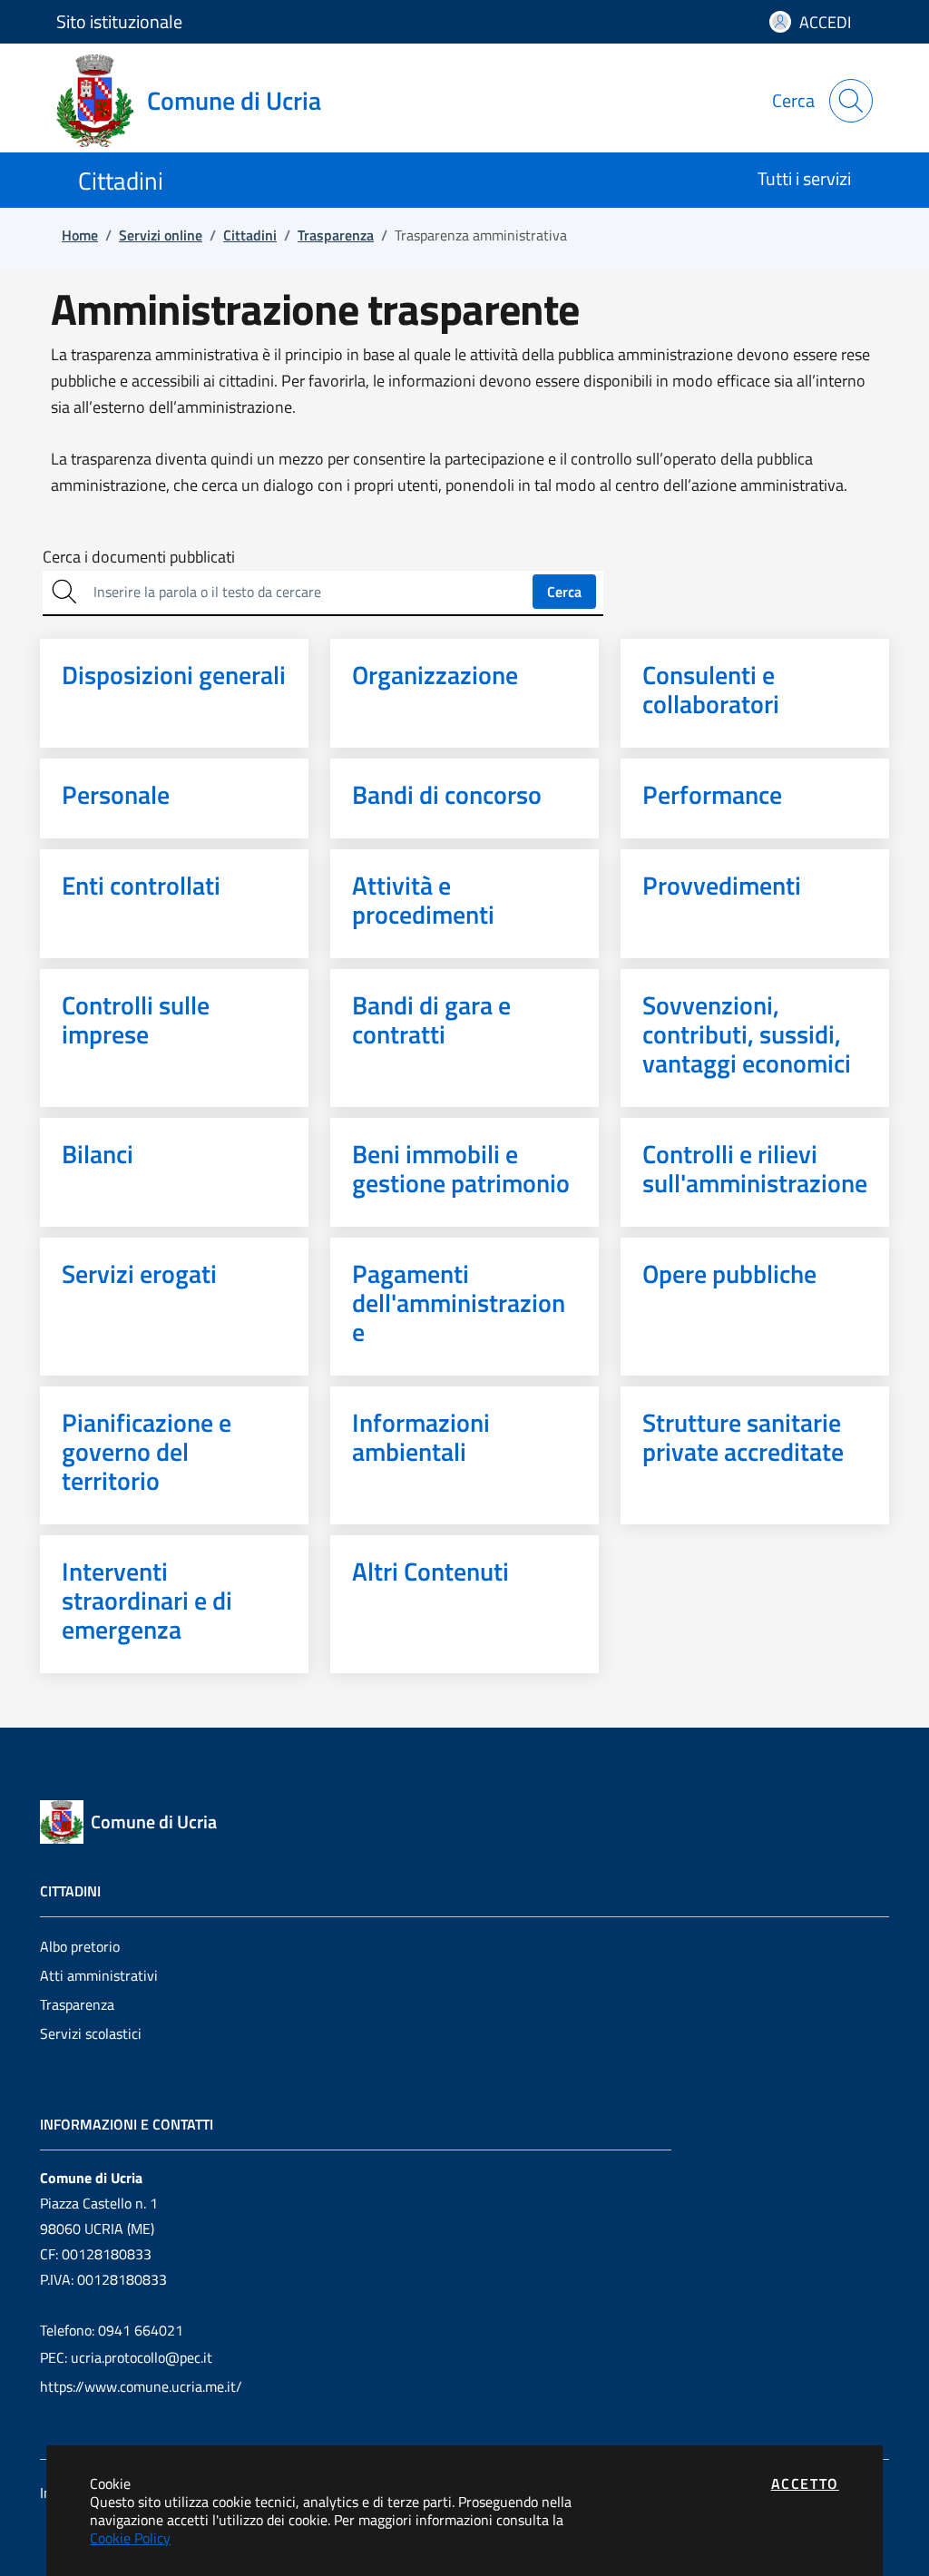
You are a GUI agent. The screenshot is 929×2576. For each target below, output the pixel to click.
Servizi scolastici (91, 2033)
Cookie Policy (130, 2538)
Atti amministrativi (99, 1975)
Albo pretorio (80, 1946)
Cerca (564, 592)
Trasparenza (77, 2004)
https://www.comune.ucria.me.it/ (141, 2386)
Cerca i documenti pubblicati (139, 557)
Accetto (805, 2483)
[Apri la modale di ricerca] (851, 101)
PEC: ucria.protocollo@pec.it (126, 2357)
